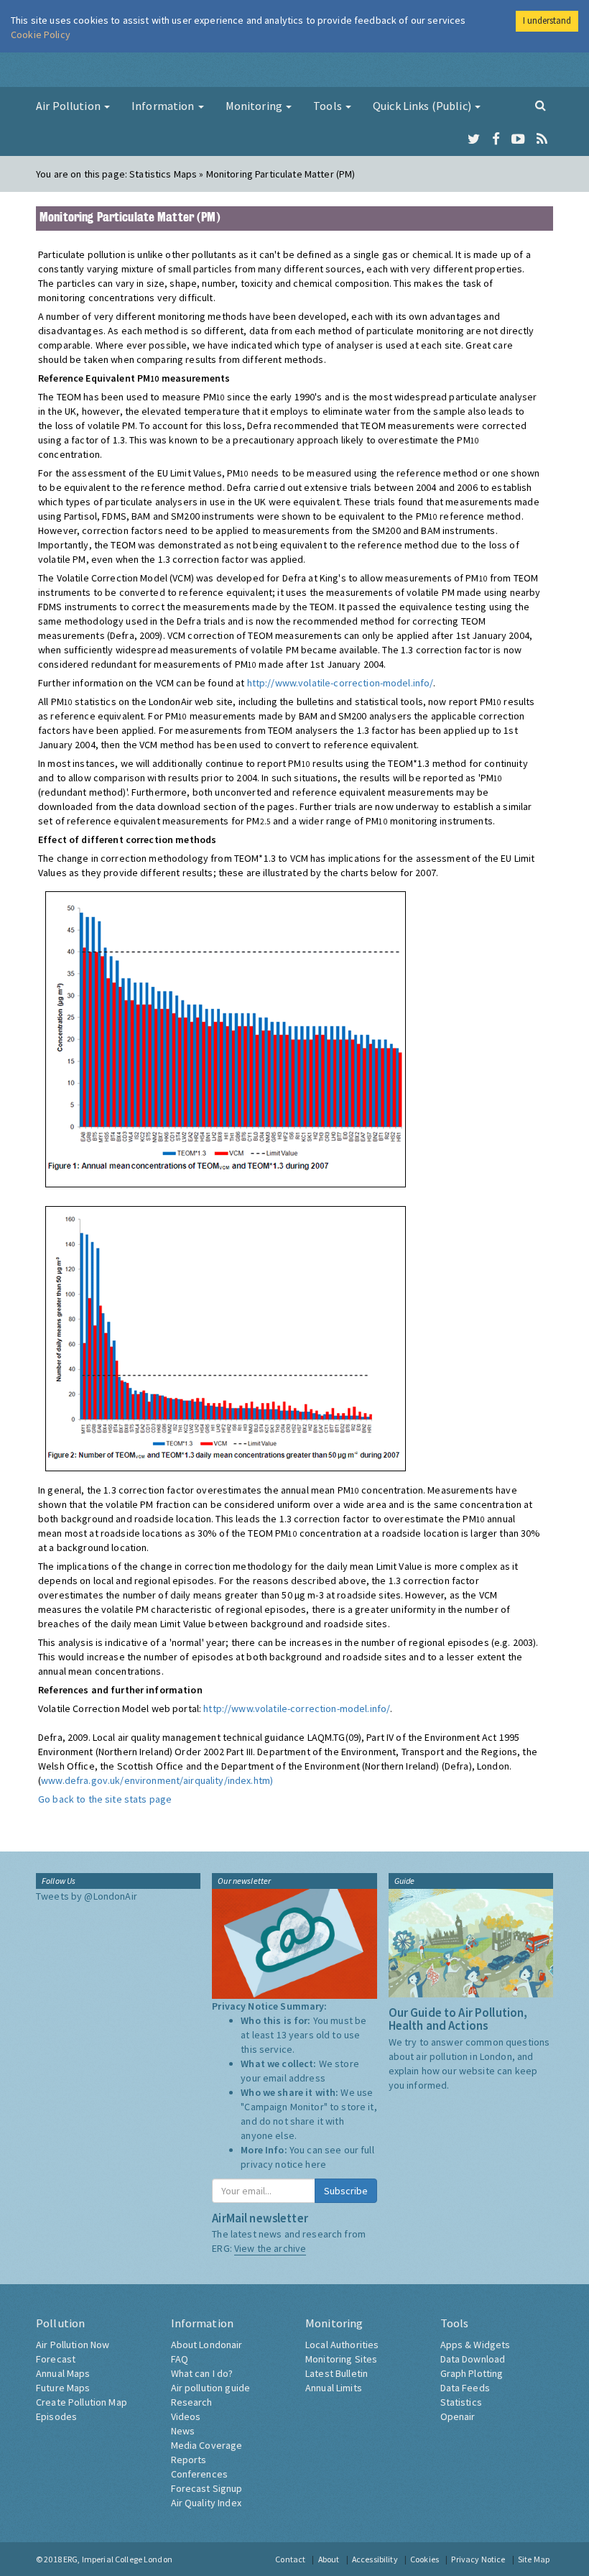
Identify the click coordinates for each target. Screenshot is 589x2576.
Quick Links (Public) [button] (423, 106)
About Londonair (207, 2345)
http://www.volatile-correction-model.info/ (340, 683)
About (329, 2559)
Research (192, 2402)
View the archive (270, 2248)
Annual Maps (63, 2373)
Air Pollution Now (73, 2345)
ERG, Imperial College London (118, 2559)
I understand (547, 20)
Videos (186, 2416)
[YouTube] (518, 139)
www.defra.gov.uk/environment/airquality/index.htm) (157, 1780)
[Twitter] (474, 139)
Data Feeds (465, 2388)
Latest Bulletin (337, 2373)
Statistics (461, 2402)
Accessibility (375, 2559)
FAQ (180, 2359)
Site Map (534, 2559)
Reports (189, 2460)
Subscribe (346, 2191)
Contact (290, 2559)
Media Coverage (207, 2445)
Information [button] (164, 106)
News (183, 2431)
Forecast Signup (207, 2488)
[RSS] (542, 139)
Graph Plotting (472, 2373)
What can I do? (202, 2373)
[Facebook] (496, 139)
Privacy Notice (478, 2559)
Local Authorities (342, 2345)
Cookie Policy (41, 34)
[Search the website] (541, 105)
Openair (458, 2416)
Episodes (56, 2416)
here (316, 2164)
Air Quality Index (206, 2503)
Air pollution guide (211, 2388)
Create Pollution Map (82, 2402)
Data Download (473, 2359)
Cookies (425, 2559)
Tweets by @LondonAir (87, 1896)
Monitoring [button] (255, 106)
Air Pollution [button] (69, 106)
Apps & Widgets (476, 2345)
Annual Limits (334, 2388)
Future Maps (63, 2388)
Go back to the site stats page (105, 1799)
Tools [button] (329, 106)
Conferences (200, 2474)
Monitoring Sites (341, 2359)
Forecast (56, 2359)
